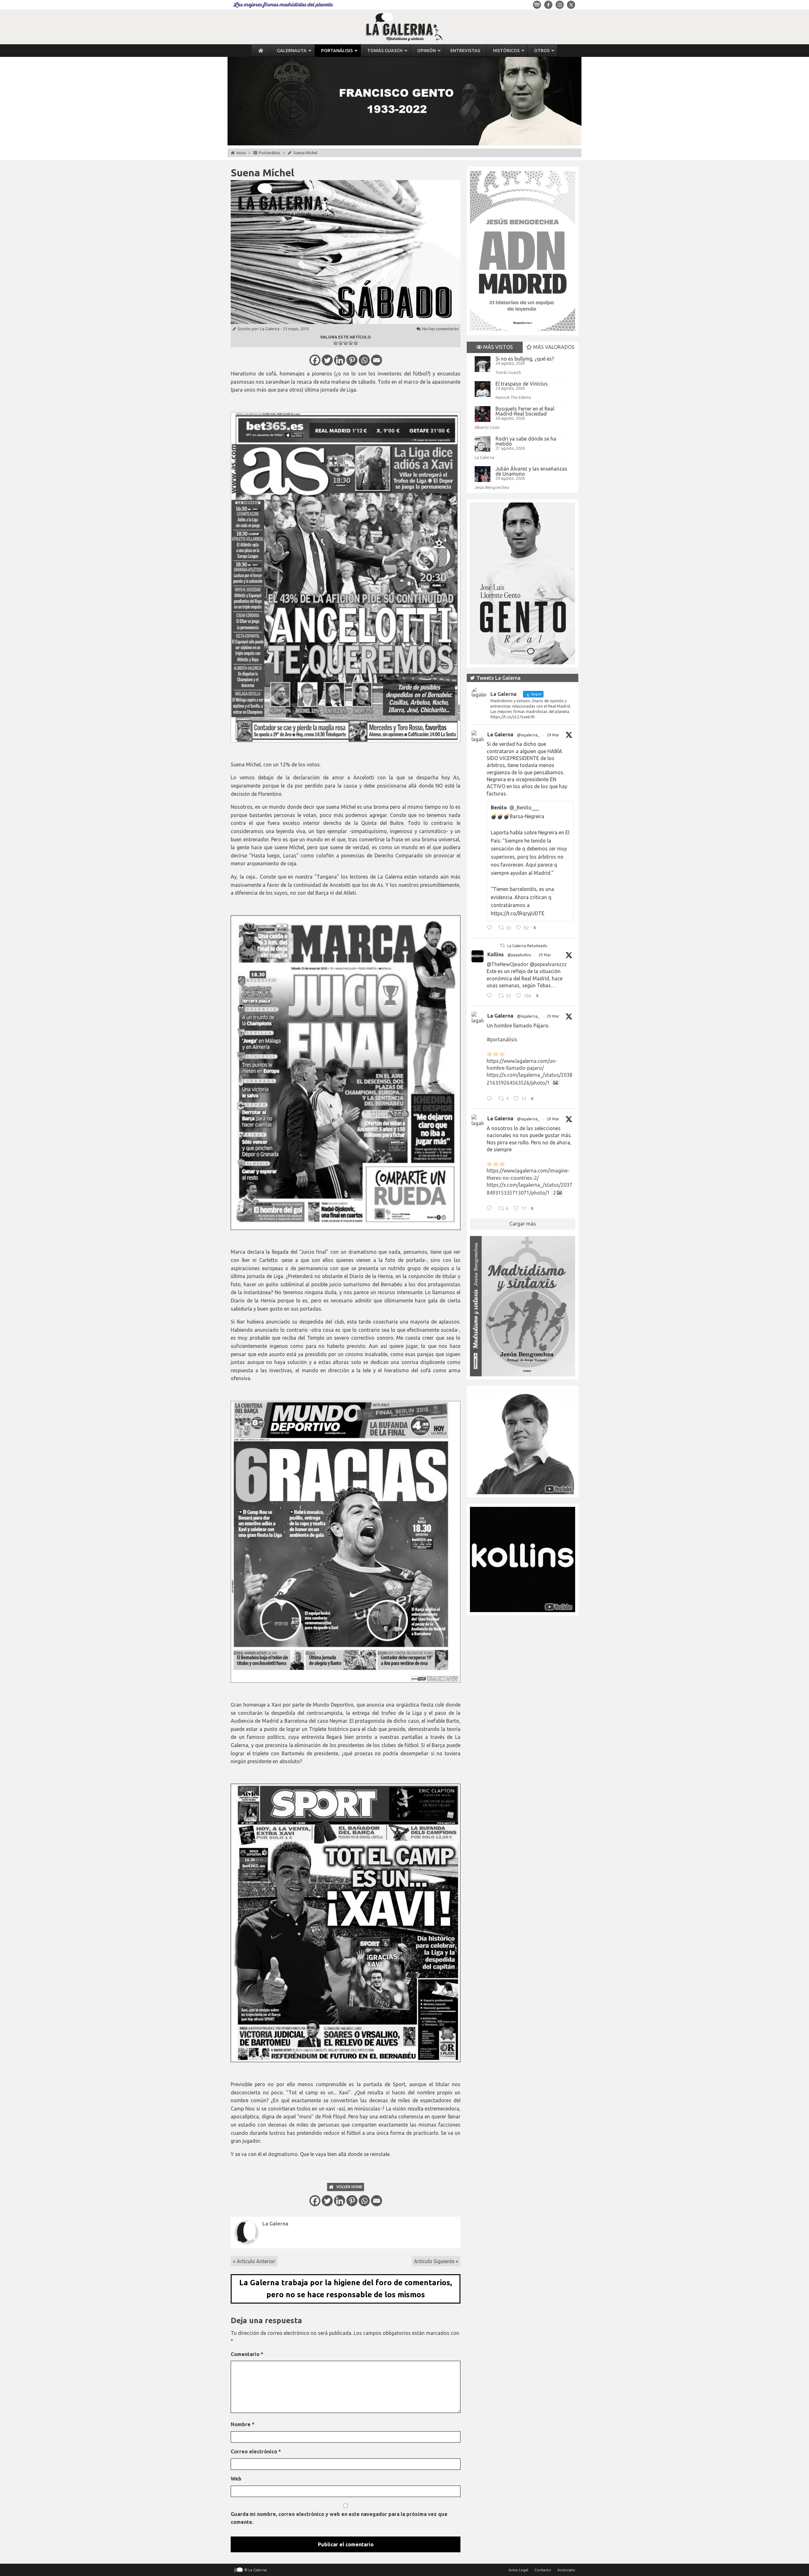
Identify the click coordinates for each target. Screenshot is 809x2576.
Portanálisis (270, 153)
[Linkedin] (340, 360)
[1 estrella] (336, 343)
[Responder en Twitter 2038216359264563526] (491, 1099)
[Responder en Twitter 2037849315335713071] (491, 1209)
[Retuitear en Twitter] (502, 945)
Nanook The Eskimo (513, 397)
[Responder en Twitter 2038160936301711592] (491, 996)
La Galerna (270, 329)
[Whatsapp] (364, 360)
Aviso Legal (518, 2570)
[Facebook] (315, 360)
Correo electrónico (256, 2451)
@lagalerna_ (528, 735)
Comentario (247, 2354)
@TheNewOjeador (508, 964)
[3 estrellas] (346, 343)
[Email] (377, 360)
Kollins (496, 954)
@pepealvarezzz (548, 964)
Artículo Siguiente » (436, 2261)
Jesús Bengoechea (492, 487)
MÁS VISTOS (497, 347)
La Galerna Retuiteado (527, 946)
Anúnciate (566, 2570)
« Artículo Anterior (254, 2261)
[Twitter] (327, 360)
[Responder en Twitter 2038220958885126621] (491, 929)
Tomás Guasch (508, 372)
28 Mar (553, 1119)
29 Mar (553, 735)
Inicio (241, 153)
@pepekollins (519, 955)
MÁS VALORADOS (553, 347)
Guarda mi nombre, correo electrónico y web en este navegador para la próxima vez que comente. (339, 2518)
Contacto (543, 2570)
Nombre (243, 2424)
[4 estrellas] (351, 343)
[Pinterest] (352, 360)
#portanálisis (502, 1039)
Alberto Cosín (487, 427)
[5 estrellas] (356, 343)
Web (236, 2479)
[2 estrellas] (341, 343)
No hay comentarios (441, 329)
